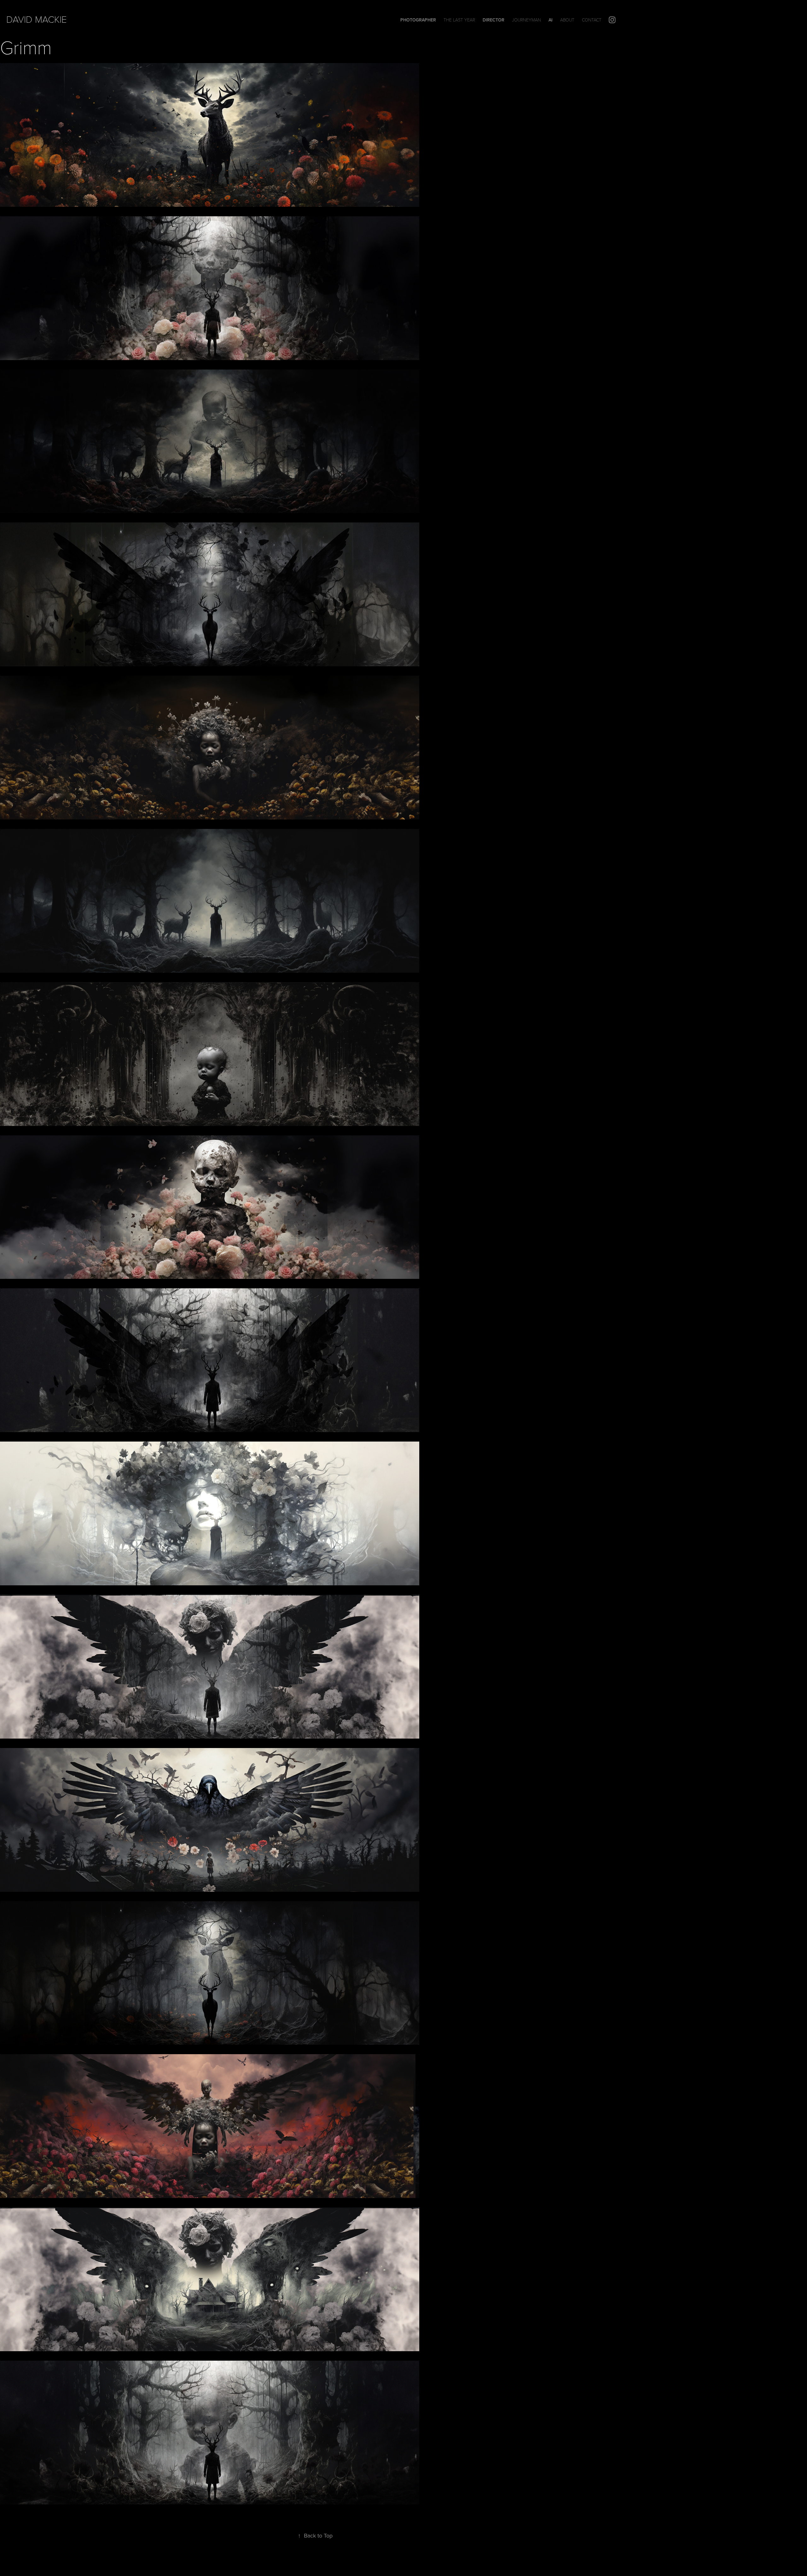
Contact (592, 20)
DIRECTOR (493, 20)
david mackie (37, 19)
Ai (551, 20)
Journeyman (526, 20)
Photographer (418, 20)
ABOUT (567, 20)
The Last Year (459, 20)
